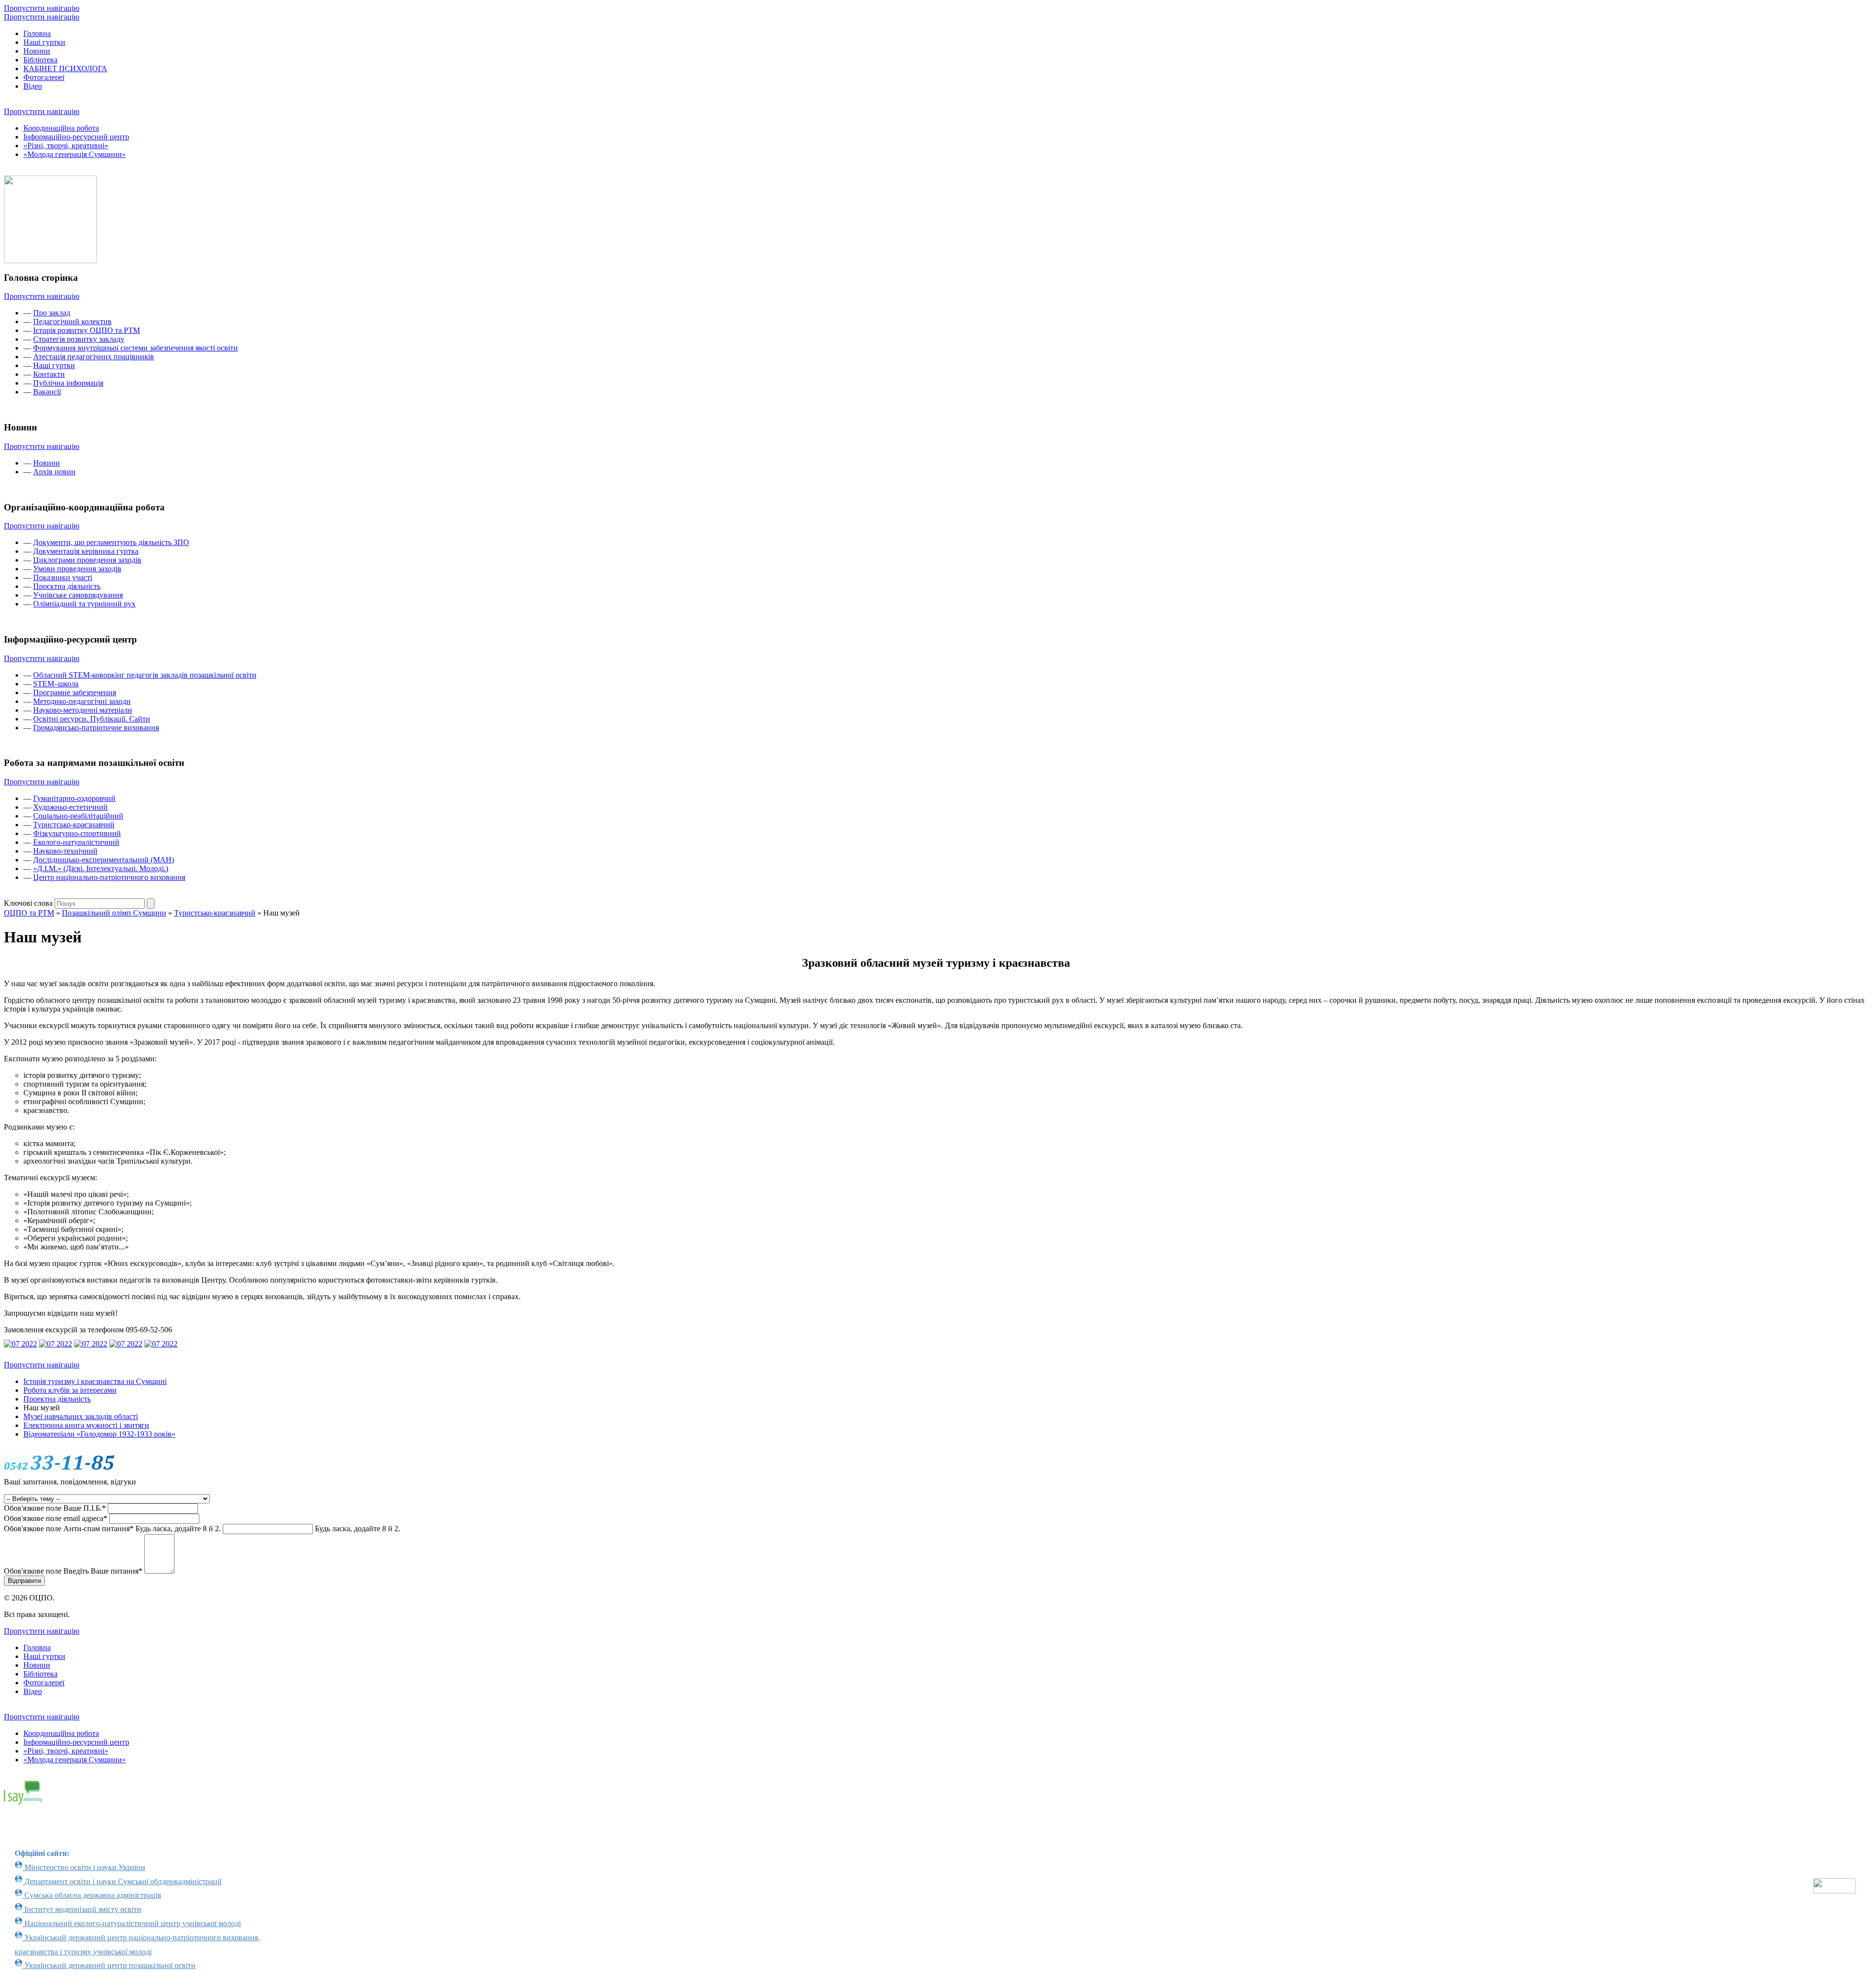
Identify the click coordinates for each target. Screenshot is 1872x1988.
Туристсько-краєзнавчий (74, 825)
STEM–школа (56, 684)
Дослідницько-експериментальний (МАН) (104, 860)
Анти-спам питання (112, 1529)
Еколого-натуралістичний (76, 842)
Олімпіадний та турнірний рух (84, 604)
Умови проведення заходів (77, 569)
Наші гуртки (44, 42)
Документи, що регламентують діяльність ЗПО (111, 542)
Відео (33, 86)
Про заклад (52, 313)
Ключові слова (28, 903)
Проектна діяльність (57, 1399)
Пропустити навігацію (42, 8)
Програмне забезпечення (75, 692)
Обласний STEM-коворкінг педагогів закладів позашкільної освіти (145, 675)
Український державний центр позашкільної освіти (109, 1965)
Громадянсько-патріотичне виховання (96, 728)
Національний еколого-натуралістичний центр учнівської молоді (132, 1923)
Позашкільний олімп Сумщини (114, 913)
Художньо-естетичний (70, 807)
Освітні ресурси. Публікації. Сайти (92, 719)
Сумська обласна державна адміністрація (92, 1895)
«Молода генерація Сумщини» (75, 154)
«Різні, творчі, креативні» (66, 146)
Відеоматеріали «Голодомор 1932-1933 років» (99, 1434)
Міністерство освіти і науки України (84, 1867)
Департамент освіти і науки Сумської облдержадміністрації (122, 1881)
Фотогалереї (44, 77)
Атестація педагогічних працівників (94, 357)
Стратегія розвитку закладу (79, 339)
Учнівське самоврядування (78, 595)
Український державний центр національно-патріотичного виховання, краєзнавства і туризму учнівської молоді (137, 1945)
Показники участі (63, 577)
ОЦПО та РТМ (29, 913)
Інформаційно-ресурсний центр (76, 137)
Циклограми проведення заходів (87, 560)
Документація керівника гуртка (86, 551)
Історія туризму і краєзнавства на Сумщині (95, 1381)
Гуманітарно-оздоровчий (74, 798)
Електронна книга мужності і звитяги (86, 1425)
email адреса (56, 1518)
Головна (37, 33)
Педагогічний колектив (72, 322)
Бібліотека (40, 60)
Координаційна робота (61, 128)
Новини (37, 51)
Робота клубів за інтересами (70, 1390)
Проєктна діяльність (67, 586)
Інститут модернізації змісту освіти (82, 1909)
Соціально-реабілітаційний (78, 816)
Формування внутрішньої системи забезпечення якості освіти (136, 348)
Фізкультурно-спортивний (77, 833)
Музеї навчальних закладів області (81, 1416)
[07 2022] (20, 1344)
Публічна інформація (68, 383)
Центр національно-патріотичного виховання (109, 877)
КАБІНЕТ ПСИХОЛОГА (65, 68)
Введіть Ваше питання (73, 1571)
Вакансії (47, 392)
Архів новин (54, 472)
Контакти (49, 374)
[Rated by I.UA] (1834, 1891)
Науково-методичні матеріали (83, 710)
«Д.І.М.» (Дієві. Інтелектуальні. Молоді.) (101, 868)
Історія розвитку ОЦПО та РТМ (87, 330)
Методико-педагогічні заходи (82, 701)
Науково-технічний (65, 851)
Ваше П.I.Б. (55, 1508)
